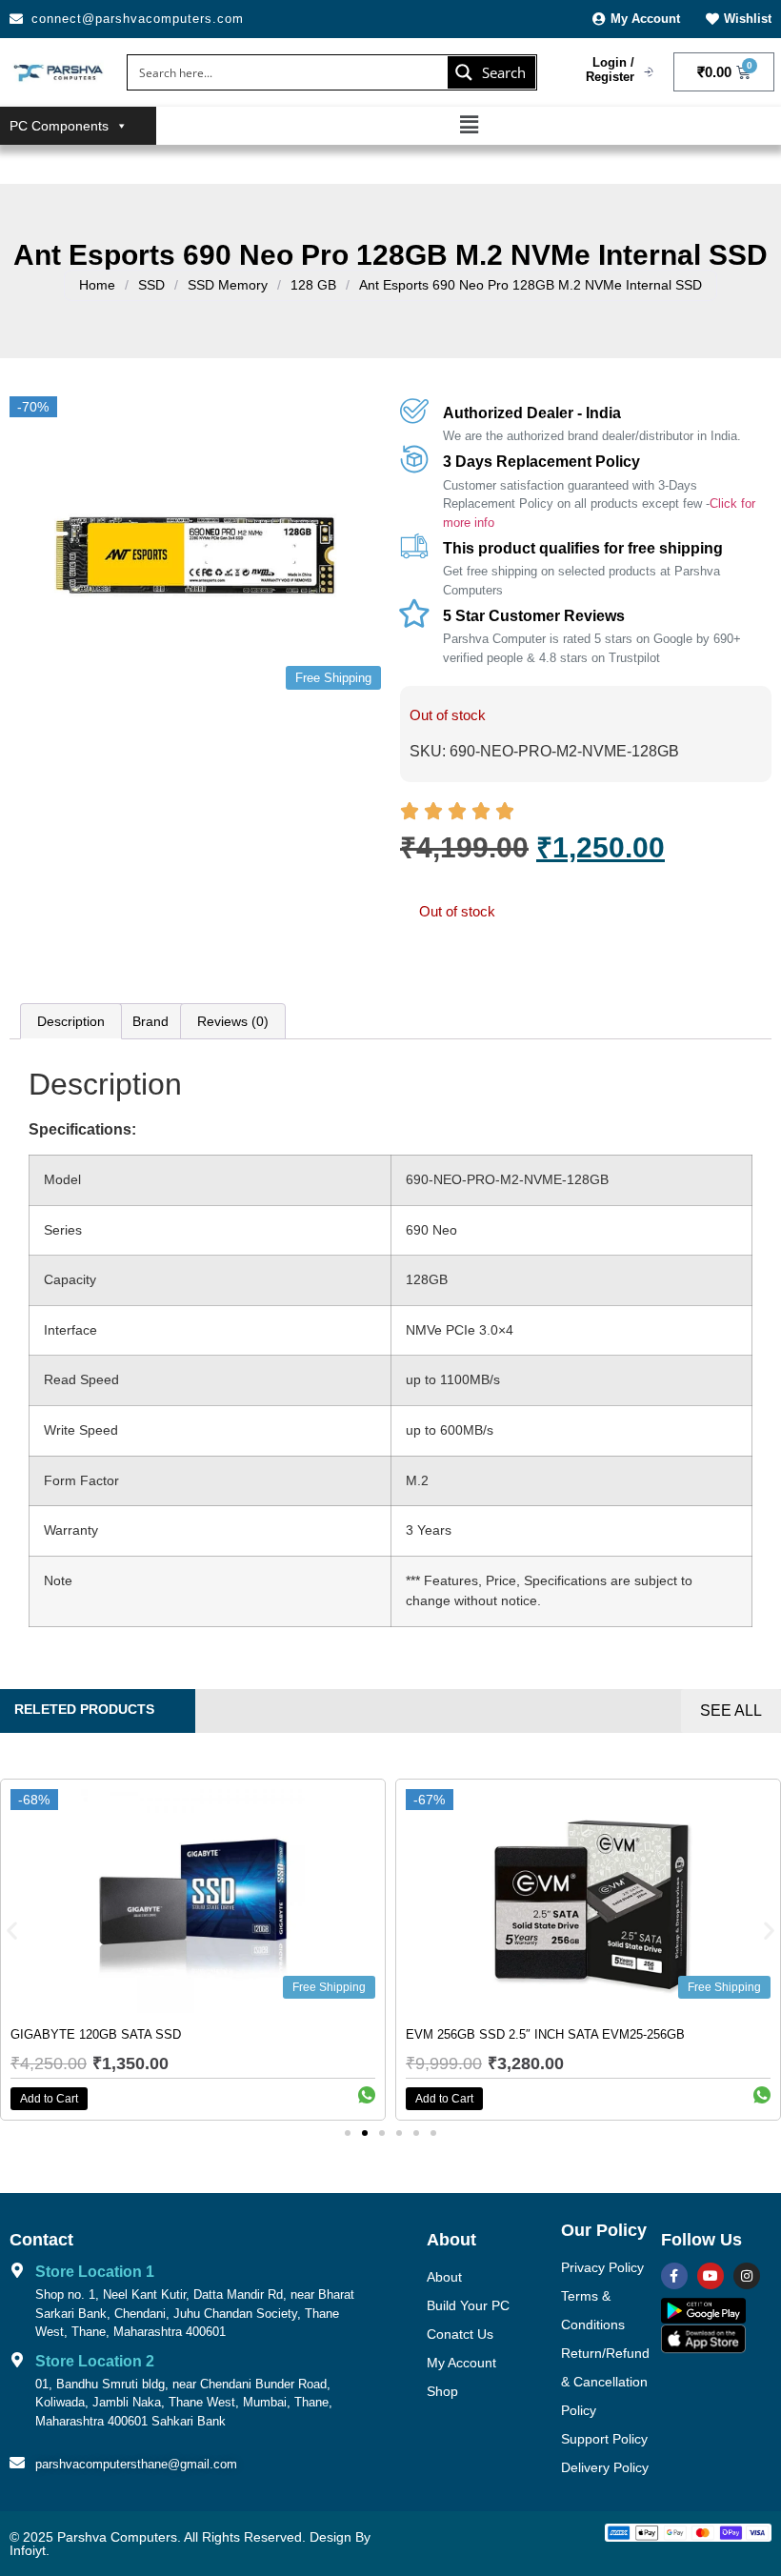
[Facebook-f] (674, 2276)
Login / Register (610, 70)
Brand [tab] (150, 1021)
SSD (151, 285)
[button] (469, 126)
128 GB (313, 285)
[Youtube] (711, 2276)
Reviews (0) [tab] (233, 1021)
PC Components (59, 126)
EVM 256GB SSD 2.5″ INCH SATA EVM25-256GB (545, 2034)
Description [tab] (71, 1021)
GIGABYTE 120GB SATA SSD (96, 2034)
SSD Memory (228, 285)
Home (97, 285)
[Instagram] (747, 2276)
